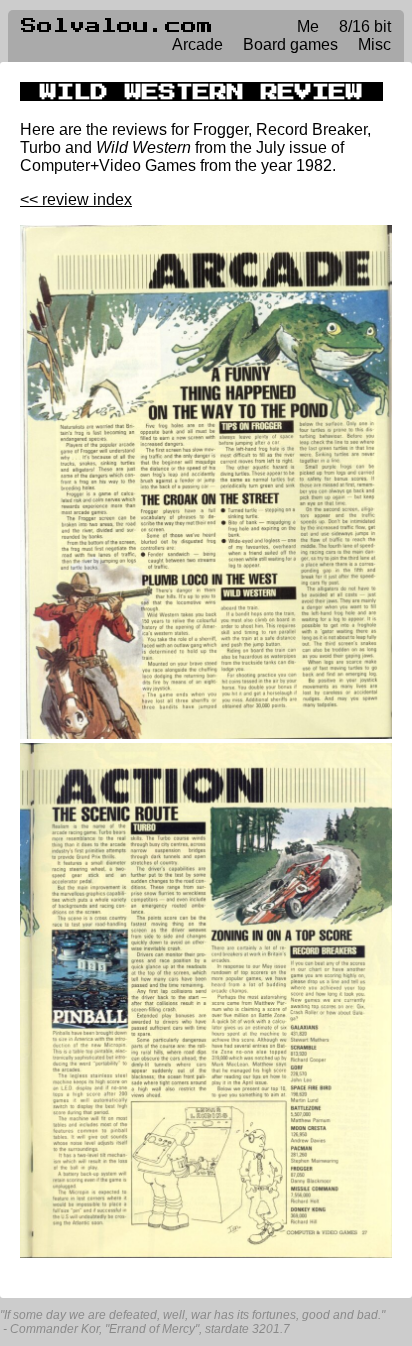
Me (308, 26)
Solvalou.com (117, 26)
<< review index (76, 199)
